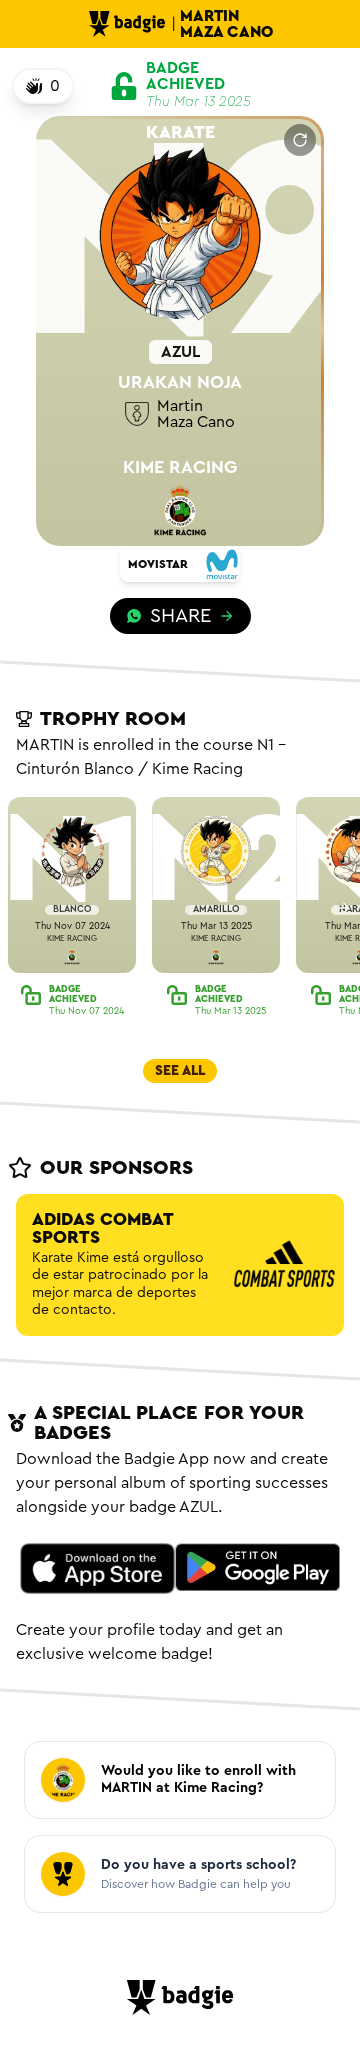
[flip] (300, 140)
